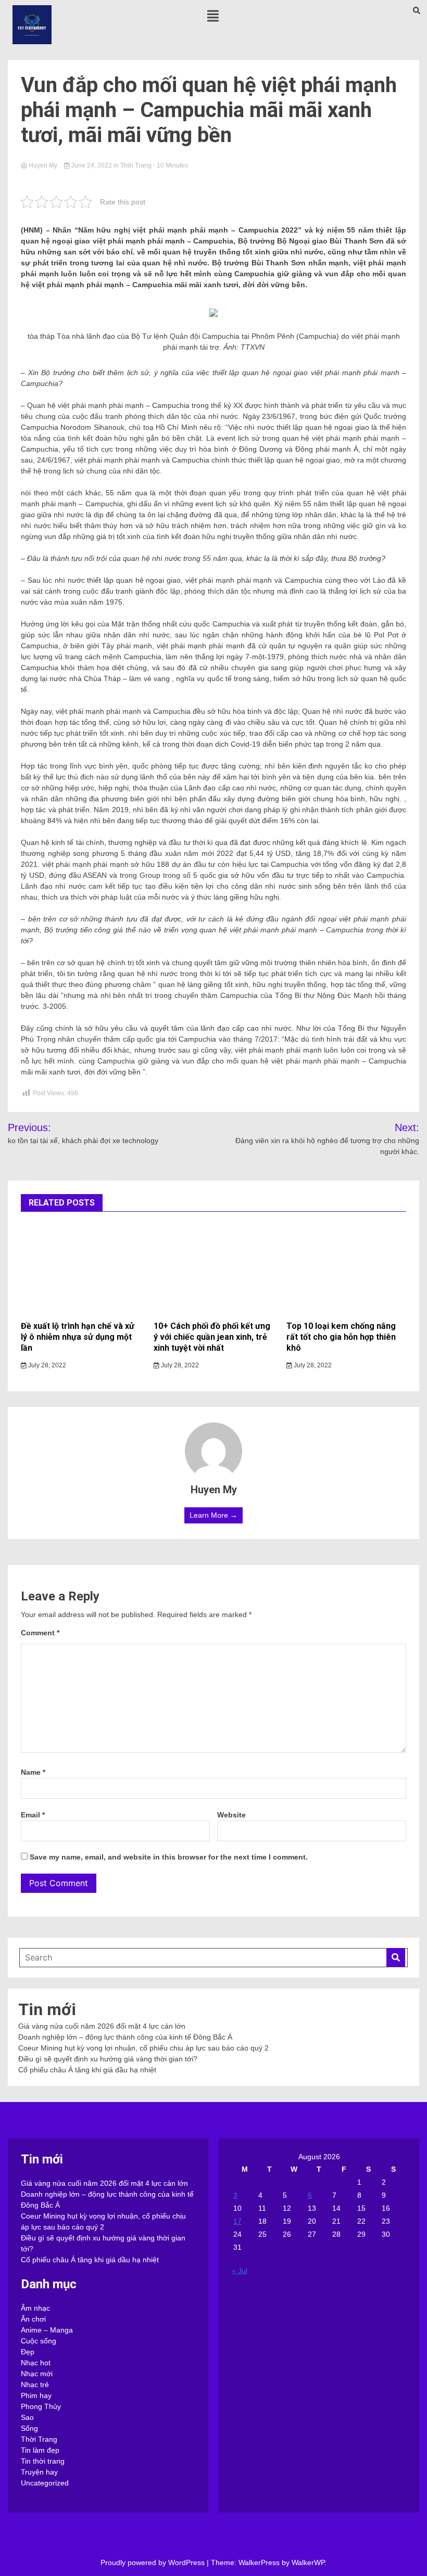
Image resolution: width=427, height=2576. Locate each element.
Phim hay (36, 2395)
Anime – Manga (47, 2330)
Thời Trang (136, 165)
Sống (29, 2428)
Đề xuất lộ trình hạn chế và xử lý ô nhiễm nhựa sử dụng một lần (78, 1337)
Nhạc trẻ (35, 2385)
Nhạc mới (37, 2374)
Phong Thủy (41, 2406)
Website (231, 1815)
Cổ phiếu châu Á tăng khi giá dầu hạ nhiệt (87, 2070)
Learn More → (213, 1515)
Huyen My (43, 165)
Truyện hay (39, 2472)
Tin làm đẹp (40, 2450)
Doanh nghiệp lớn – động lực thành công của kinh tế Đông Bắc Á (125, 2037)
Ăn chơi (33, 2319)
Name (33, 1772)
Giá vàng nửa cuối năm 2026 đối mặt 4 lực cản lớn (102, 2026)
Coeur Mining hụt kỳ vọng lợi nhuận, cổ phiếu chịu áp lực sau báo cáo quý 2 (143, 2048)
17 (237, 2221)
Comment (40, 1633)
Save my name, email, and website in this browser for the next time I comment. (169, 1857)
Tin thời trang (43, 2461)
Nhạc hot (36, 2363)
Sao (27, 2417)
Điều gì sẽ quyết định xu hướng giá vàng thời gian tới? (108, 2059)
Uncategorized (45, 2483)
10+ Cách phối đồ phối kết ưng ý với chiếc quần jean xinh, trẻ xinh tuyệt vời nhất (212, 1337)
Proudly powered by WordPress (154, 2562)
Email (33, 1815)
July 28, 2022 (46, 1365)
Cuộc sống (39, 2341)
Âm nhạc (35, 2308)
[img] (213, 16)
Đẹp (28, 2352)
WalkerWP (308, 2562)
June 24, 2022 (92, 165)
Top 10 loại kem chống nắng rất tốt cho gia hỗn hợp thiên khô (341, 1337)
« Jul (240, 2271)
